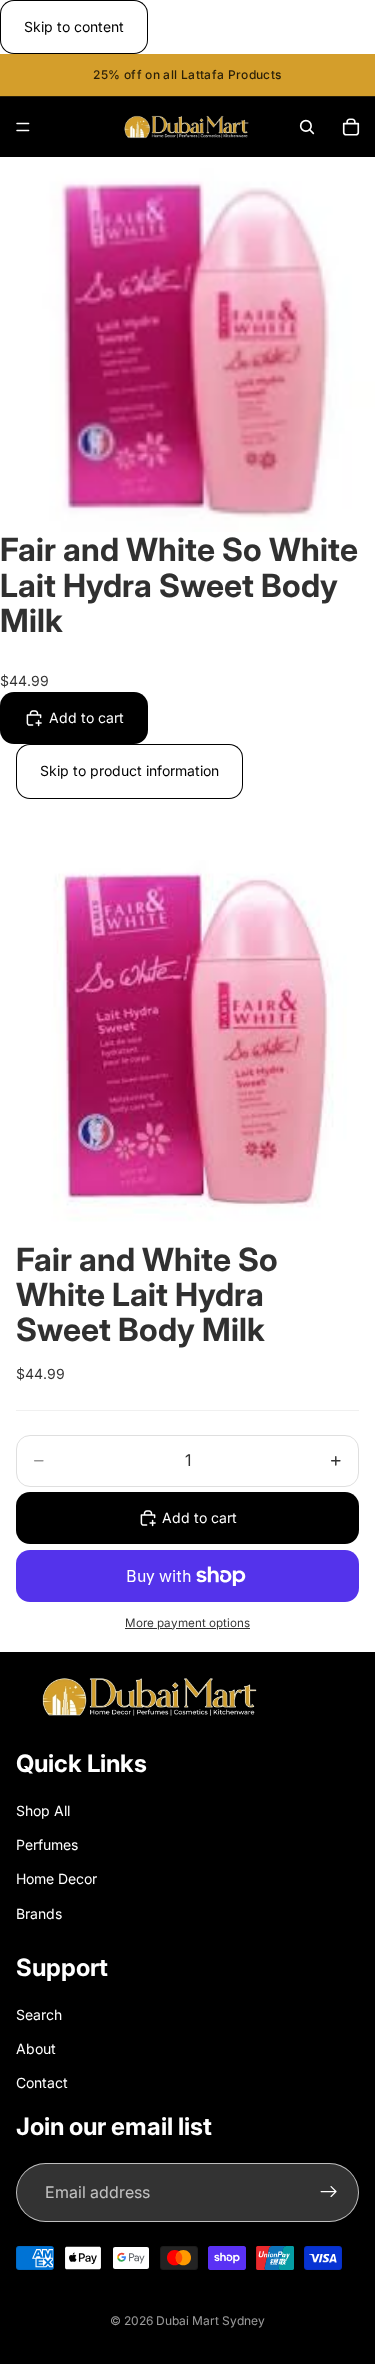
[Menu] (23, 128)
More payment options (187, 1623)
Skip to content (74, 26)
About (36, 2048)
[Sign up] (329, 2193)
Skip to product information (129, 770)
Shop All (43, 1810)
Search (39, 2014)
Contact (42, 2082)
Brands (39, 1913)
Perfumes (47, 1844)
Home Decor (56, 1878)
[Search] (307, 127)
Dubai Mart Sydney (210, 2320)
